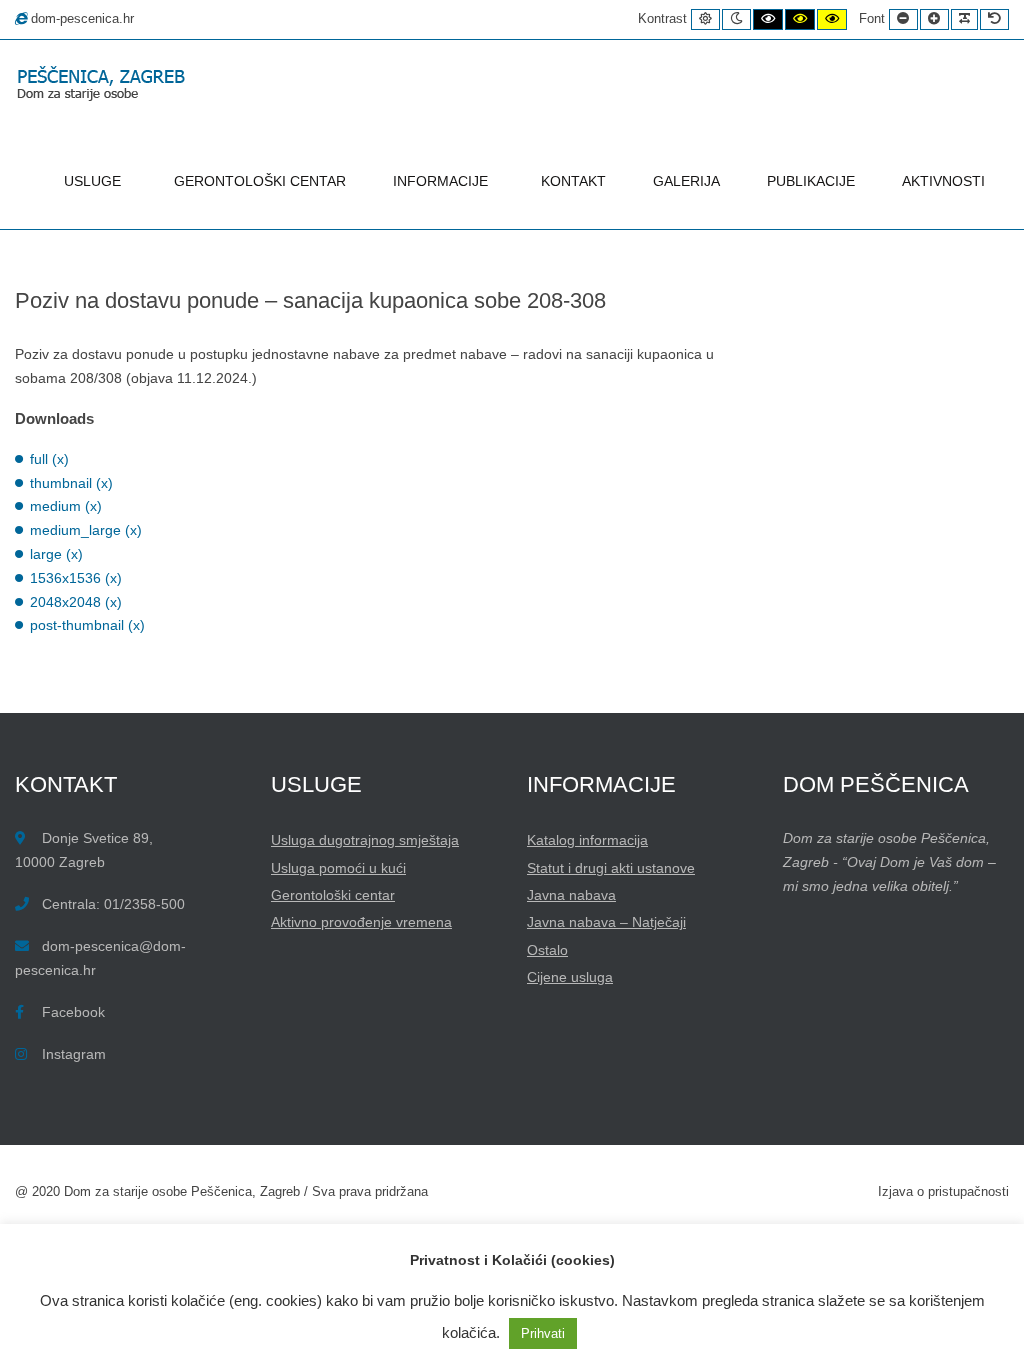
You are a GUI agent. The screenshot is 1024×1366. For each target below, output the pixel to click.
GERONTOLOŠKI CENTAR (260, 181)
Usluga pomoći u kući (338, 868)
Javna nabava (571, 895)
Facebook (73, 1012)
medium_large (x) (86, 530)
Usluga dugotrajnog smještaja (365, 840)
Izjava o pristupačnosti (943, 1192)
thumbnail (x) (71, 483)
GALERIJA (686, 181)
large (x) (56, 554)
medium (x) (66, 506)
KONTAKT (573, 181)
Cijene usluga (570, 977)
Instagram (74, 1054)
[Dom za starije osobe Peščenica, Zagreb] (105, 85)
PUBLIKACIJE (811, 181)
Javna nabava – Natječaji (606, 922)
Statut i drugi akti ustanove (611, 868)
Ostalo (547, 950)
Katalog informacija (587, 840)
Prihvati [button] (543, 1333)
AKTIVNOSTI (943, 181)
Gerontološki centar (333, 895)
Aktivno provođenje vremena (361, 922)
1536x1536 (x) (76, 578)
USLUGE (92, 181)
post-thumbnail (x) (87, 625)
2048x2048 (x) (76, 602)
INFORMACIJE (440, 181)
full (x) (49, 459)
